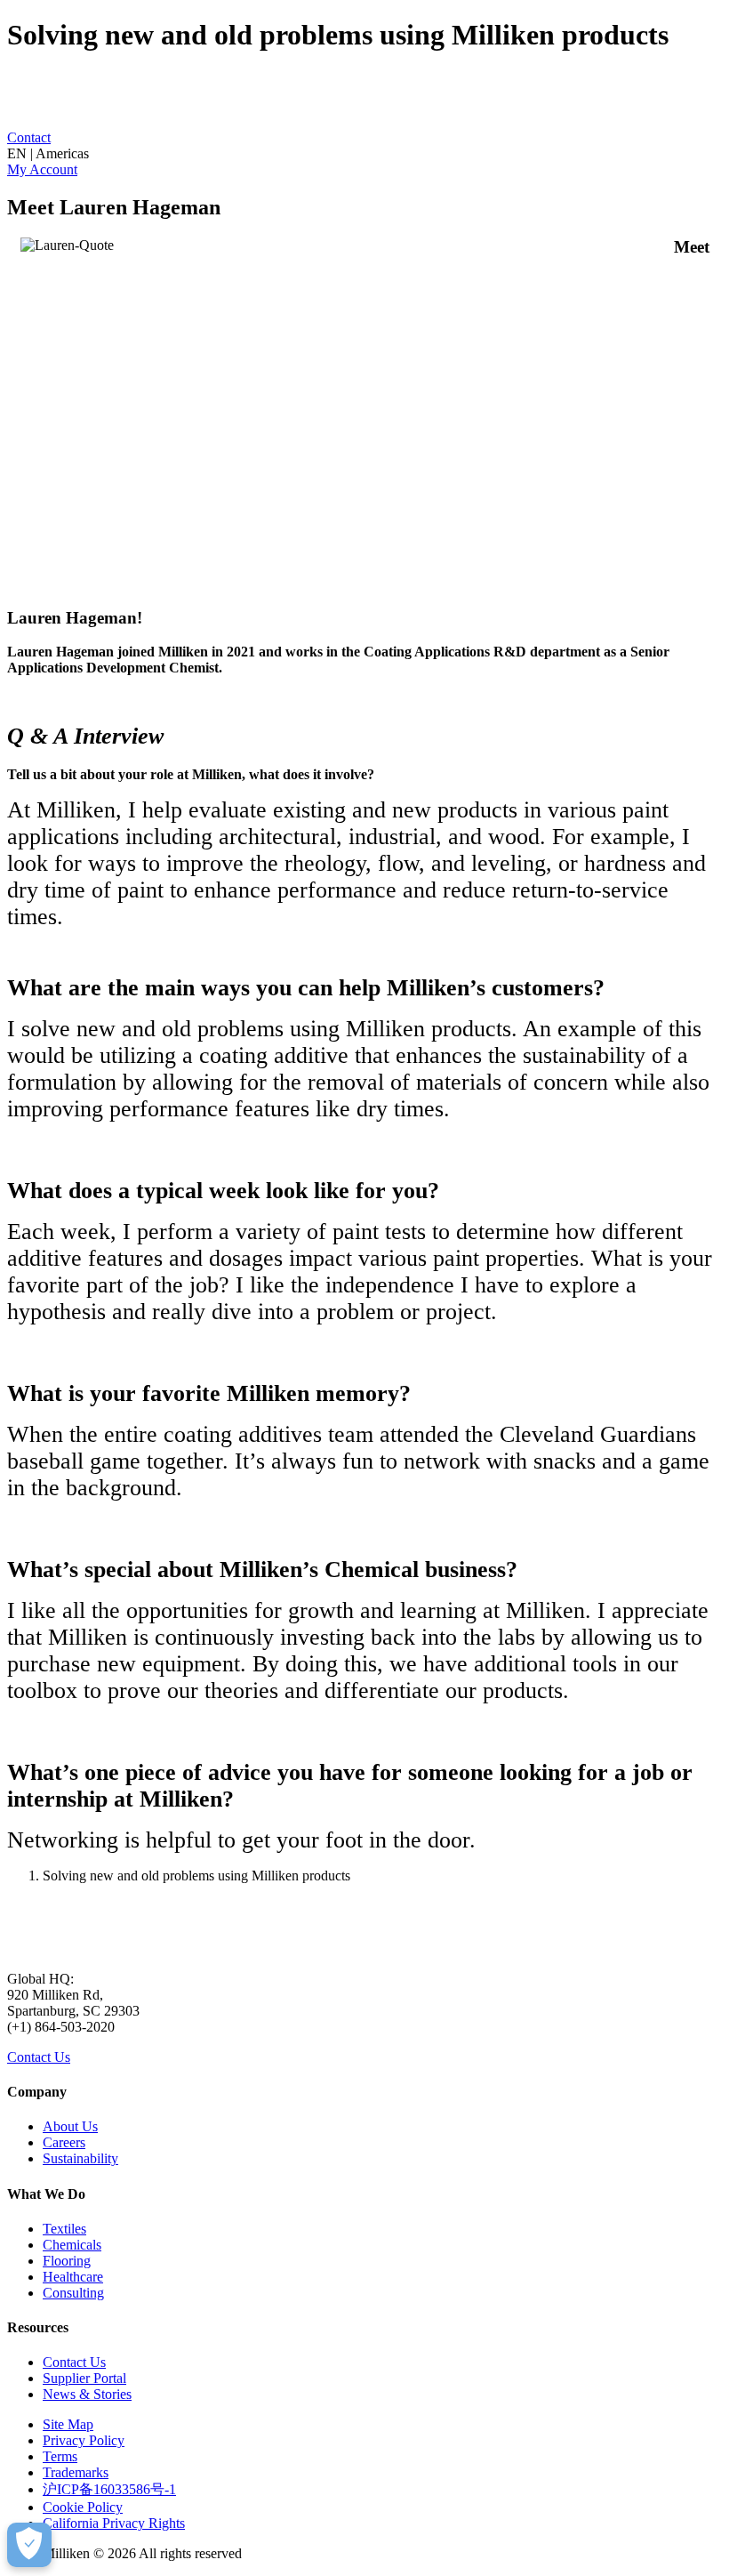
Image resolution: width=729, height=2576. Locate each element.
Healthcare (73, 2277)
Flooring (67, 2261)
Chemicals (72, 2245)
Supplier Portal (84, 2378)
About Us (70, 2126)
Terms (60, 2456)
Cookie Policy (83, 2507)
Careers (64, 2142)
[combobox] (364, 154)
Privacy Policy (84, 2440)
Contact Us (39, 2057)
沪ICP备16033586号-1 (109, 2489)
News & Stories (87, 2394)
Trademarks (76, 2472)
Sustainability (80, 2158)
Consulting (73, 2293)
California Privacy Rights (114, 2523)
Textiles (64, 2229)
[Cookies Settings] (29, 2545)
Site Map (68, 2424)
